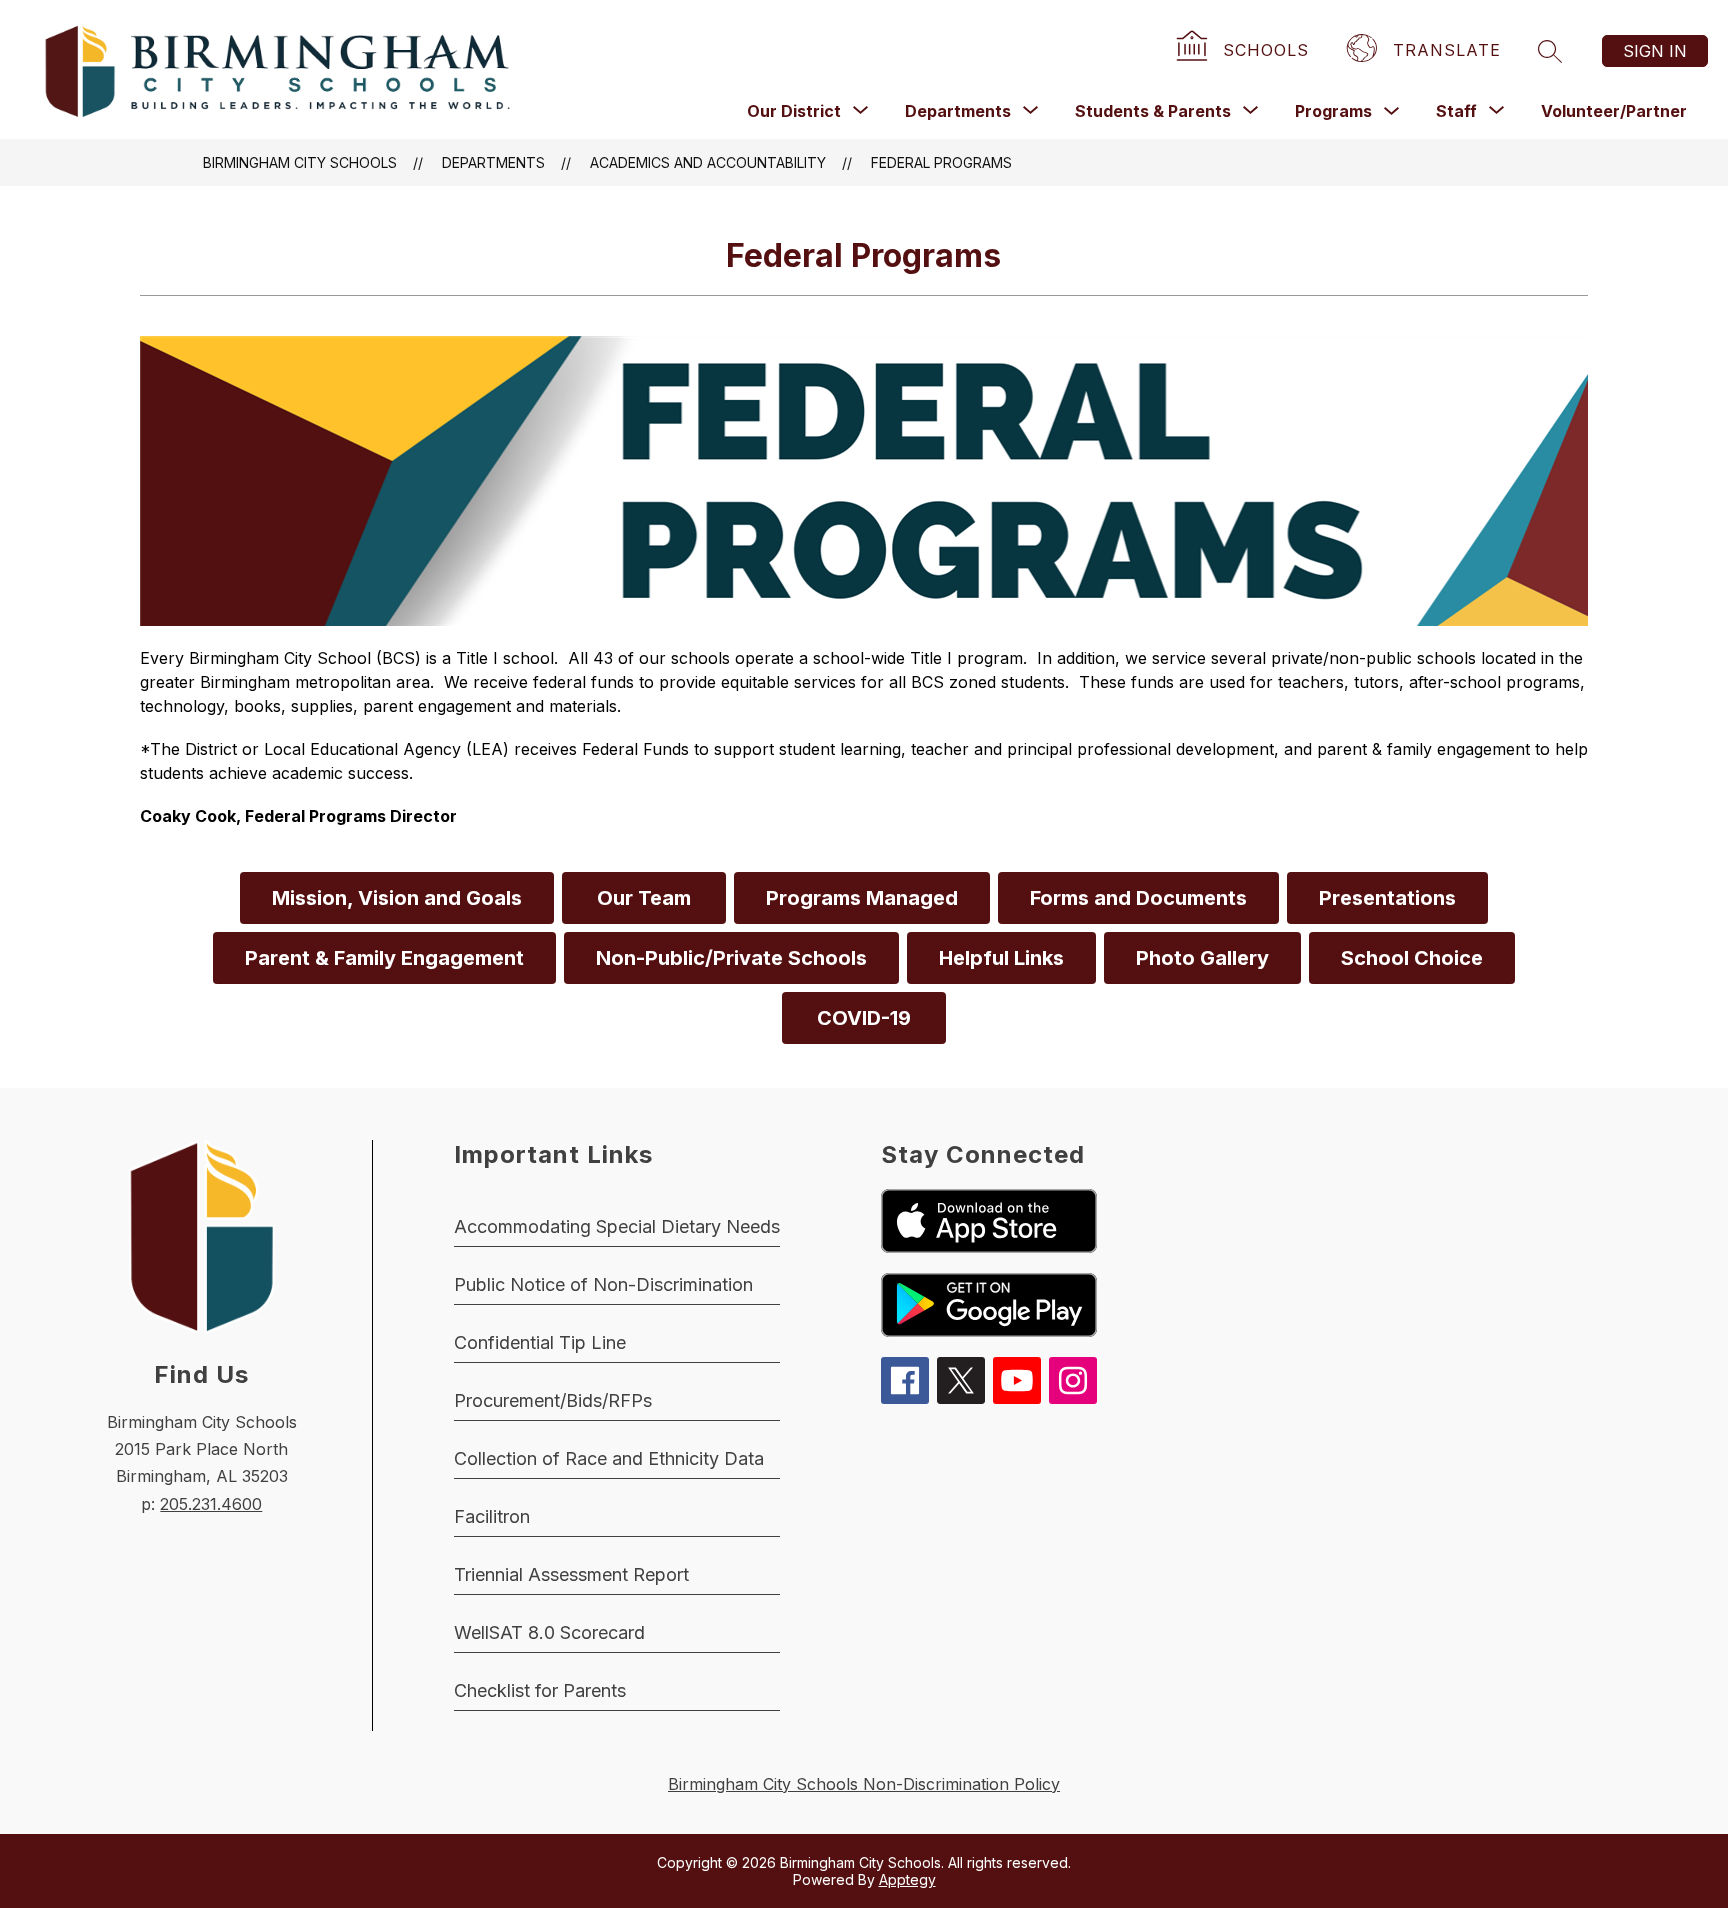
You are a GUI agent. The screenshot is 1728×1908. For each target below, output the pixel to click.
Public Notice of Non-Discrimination (603, 1284)
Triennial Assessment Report (571, 1574)
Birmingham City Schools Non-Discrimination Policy (864, 1784)
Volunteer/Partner (1614, 111)
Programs (1333, 111)
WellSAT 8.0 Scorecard (549, 1632)
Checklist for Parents (540, 1690)
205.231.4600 (211, 1504)
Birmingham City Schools (300, 162)
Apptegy (907, 1879)
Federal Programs (941, 162)
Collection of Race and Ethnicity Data (609, 1458)
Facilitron (492, 1516)
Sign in (1655, 51)
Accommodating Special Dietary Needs (617, 1226)
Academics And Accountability (708, 162)
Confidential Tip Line (540, 1342)
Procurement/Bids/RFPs (553, 1400)
